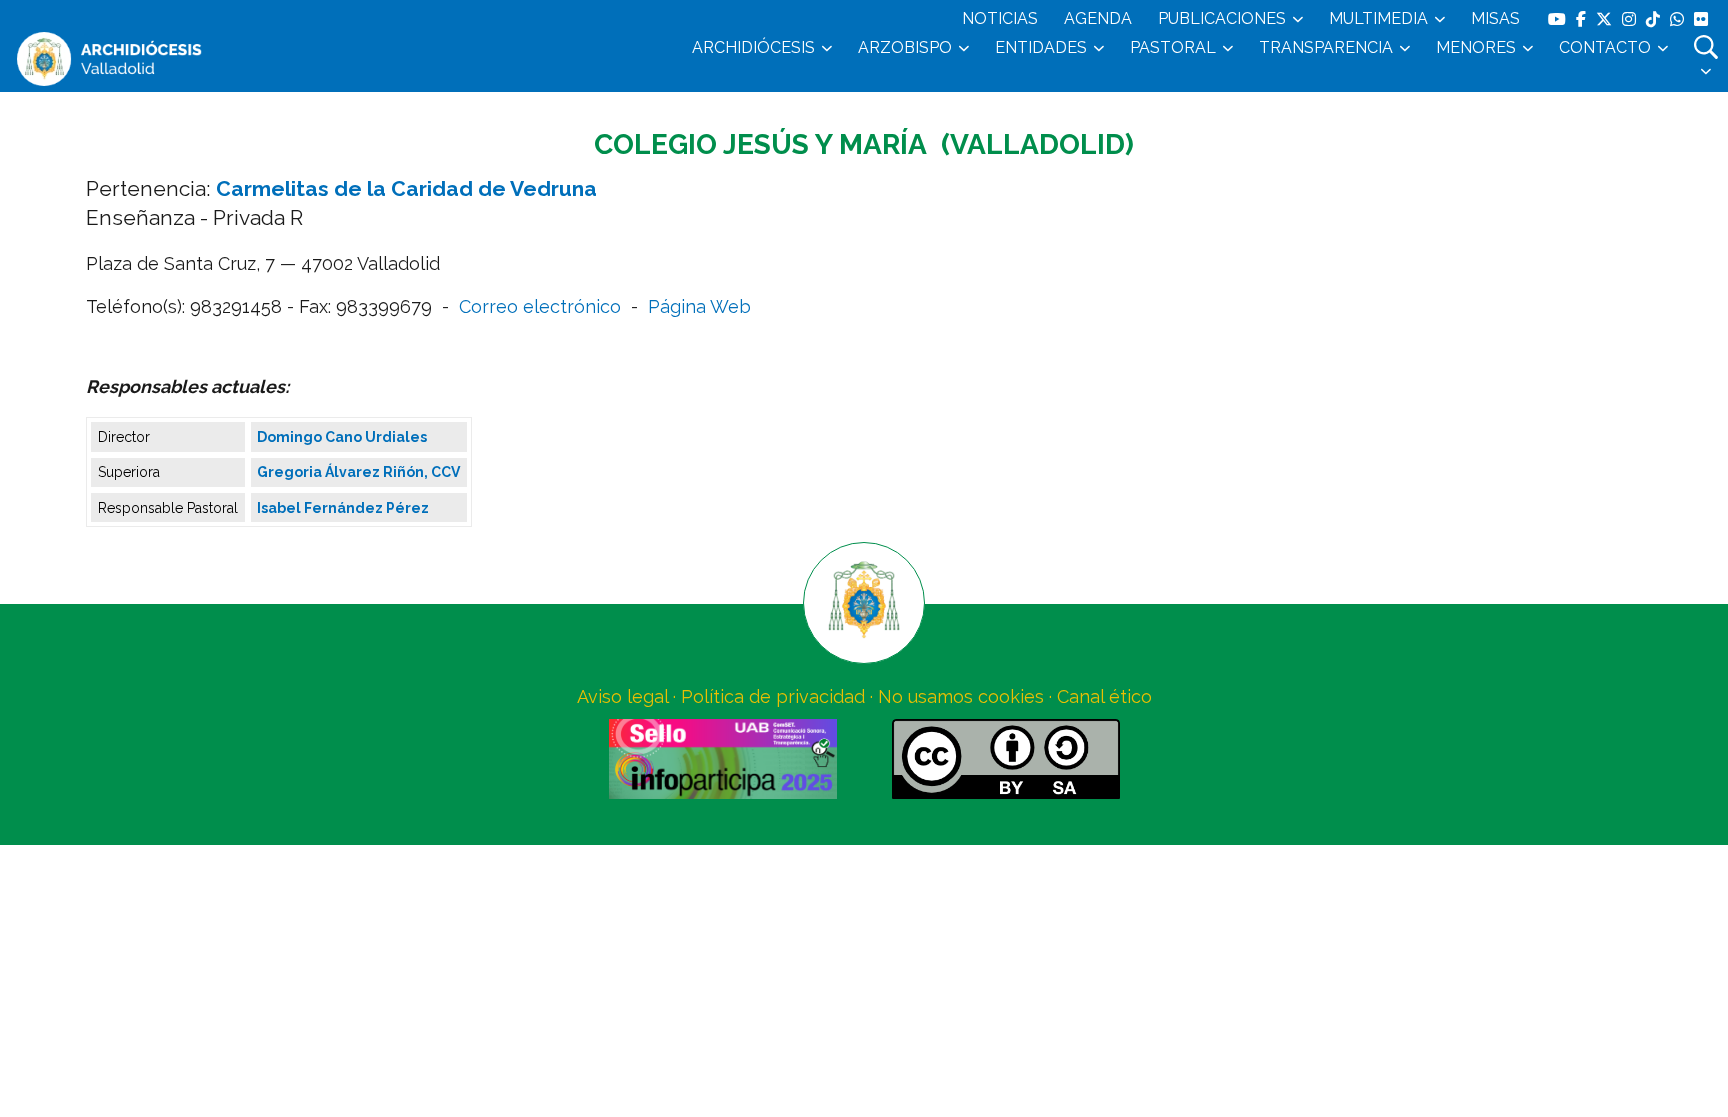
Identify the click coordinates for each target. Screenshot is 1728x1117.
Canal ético (1104, 696)
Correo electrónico (540, 306)
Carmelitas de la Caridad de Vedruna (406, 188)
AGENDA (1098, 18)
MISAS (1495, 18)
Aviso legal (622, 696)
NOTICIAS (1000, 18)
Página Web (699, 306)
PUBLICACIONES (1222, 18)
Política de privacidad (773, 696)
